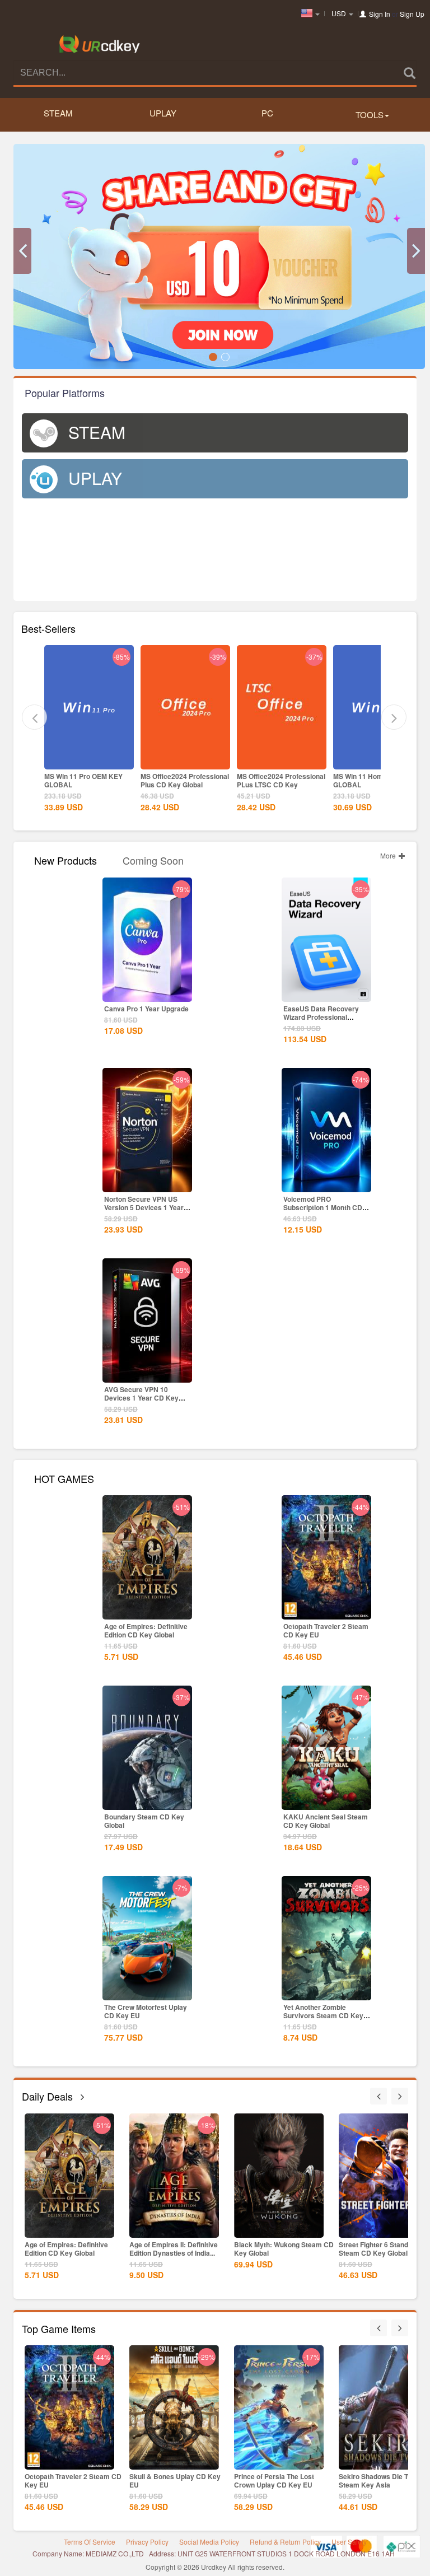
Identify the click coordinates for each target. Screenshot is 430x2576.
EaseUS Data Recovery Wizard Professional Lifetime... (321, 1017)
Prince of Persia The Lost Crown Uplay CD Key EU (274, 2481)
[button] (22, 251)
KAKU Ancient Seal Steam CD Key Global (326, 1821)
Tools (370, 115)
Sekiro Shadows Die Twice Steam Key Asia (380, 2481)
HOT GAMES (64, 1478)
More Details (89, 760)
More (389, 855)
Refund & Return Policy (285, 2542)
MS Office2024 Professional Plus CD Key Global (185, 780)
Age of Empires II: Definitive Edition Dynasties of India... (174, 2249)
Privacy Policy (147, 2542)
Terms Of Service (90, 2542)
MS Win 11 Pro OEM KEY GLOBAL (83, 780)
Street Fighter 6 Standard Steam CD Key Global (379, 2249)
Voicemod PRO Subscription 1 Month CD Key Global (323, 1207)
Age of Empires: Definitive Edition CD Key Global (146, 1630)
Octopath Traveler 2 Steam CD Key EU (326, 1630)
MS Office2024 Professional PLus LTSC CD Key (281, 780)
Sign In (380, 14)
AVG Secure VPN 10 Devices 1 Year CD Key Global (141, 1398)
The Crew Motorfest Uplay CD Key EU (146, 2011)
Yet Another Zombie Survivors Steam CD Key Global (323, 2015)
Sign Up (412, 14)
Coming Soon (153, 859)
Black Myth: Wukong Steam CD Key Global (284, 2249)
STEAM (58, 113)
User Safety (349, 2542)
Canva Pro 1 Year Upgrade (146, 1009)
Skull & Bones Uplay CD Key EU (175, 2481)
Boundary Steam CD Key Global (144, 1821)
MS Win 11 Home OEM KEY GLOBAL (376, 780)
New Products (66, 859)
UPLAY (163, 113)
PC (267, 113)
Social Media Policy (209, 2542)
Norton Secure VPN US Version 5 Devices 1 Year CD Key (144, 1207)
